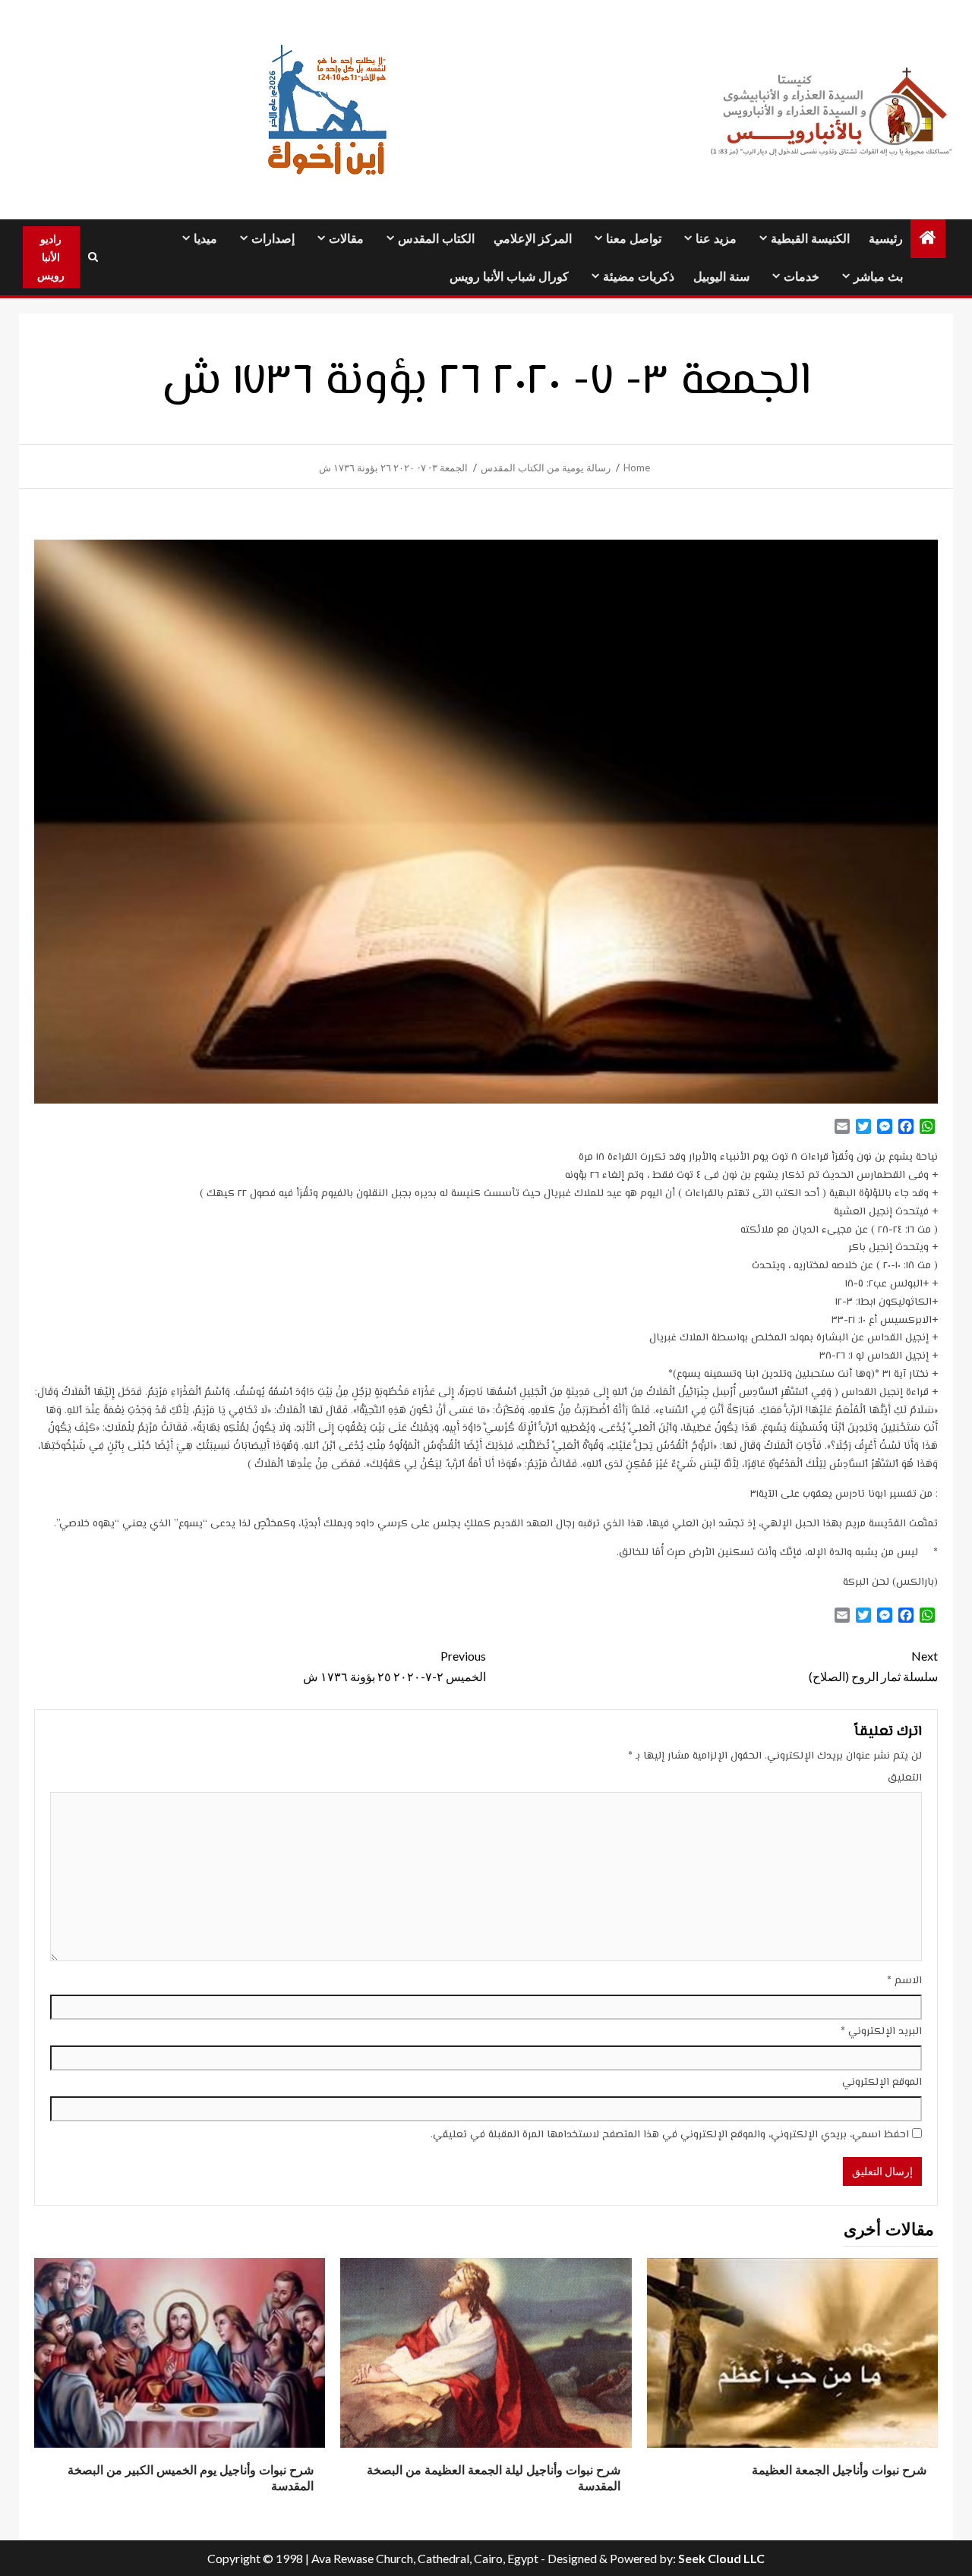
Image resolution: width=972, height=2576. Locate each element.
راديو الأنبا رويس (51, 257)
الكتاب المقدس (436, 239)
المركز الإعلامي (533, 239)
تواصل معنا (634, 239)
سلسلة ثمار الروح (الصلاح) (873, 1666)
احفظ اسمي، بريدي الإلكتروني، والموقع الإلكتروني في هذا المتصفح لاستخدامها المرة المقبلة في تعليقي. (670, 2135)
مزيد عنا (716, 239)
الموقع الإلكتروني (882, 2083)
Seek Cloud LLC (721, 2558)
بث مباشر (878, 277)
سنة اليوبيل (721, 277)
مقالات (346, 239)
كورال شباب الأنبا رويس (509, 277)
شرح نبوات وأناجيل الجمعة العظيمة (839, 2470)
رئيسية (886, 239)
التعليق (905, 1778)
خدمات (802, 277)
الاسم (904, 1981)
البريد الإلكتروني (881, 2032)
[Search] (93, 257)
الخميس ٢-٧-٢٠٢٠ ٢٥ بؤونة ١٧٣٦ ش (394, 1666)
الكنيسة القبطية (810, 239)
